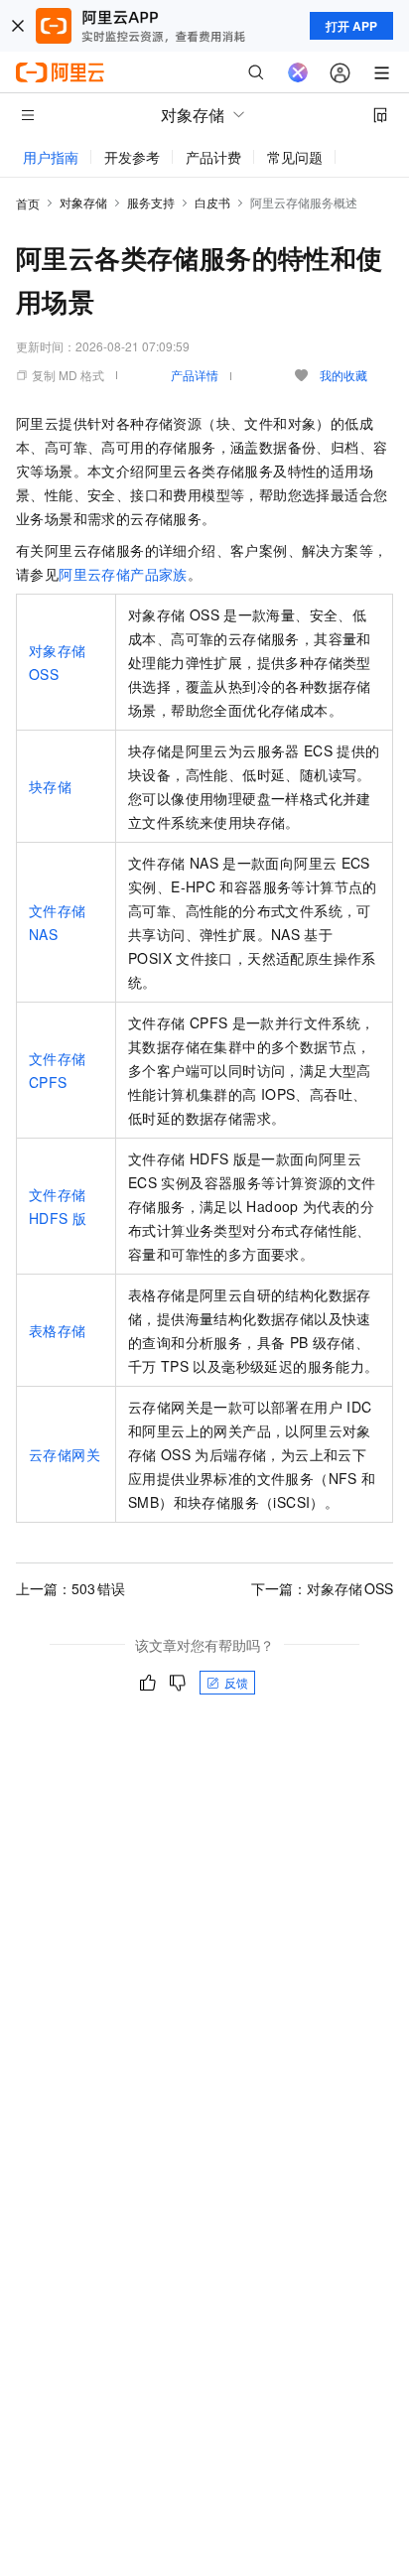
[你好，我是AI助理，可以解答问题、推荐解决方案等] (298, 72)
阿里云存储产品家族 (123, 574)
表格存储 (58, 1330)
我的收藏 (343, 375)
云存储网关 (65, 1454)
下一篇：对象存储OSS (322, 1588)
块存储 (50, 786)
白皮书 (212, 202)
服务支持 (151, 202)
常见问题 (295, 157)
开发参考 (132, 157)
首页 (28, 203)
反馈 (236, 1682)
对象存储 (83, 202)
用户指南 (51, 157)
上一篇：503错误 (70, 1588)
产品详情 (195, 375)
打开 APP (351, 26)
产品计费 (213, 157)
